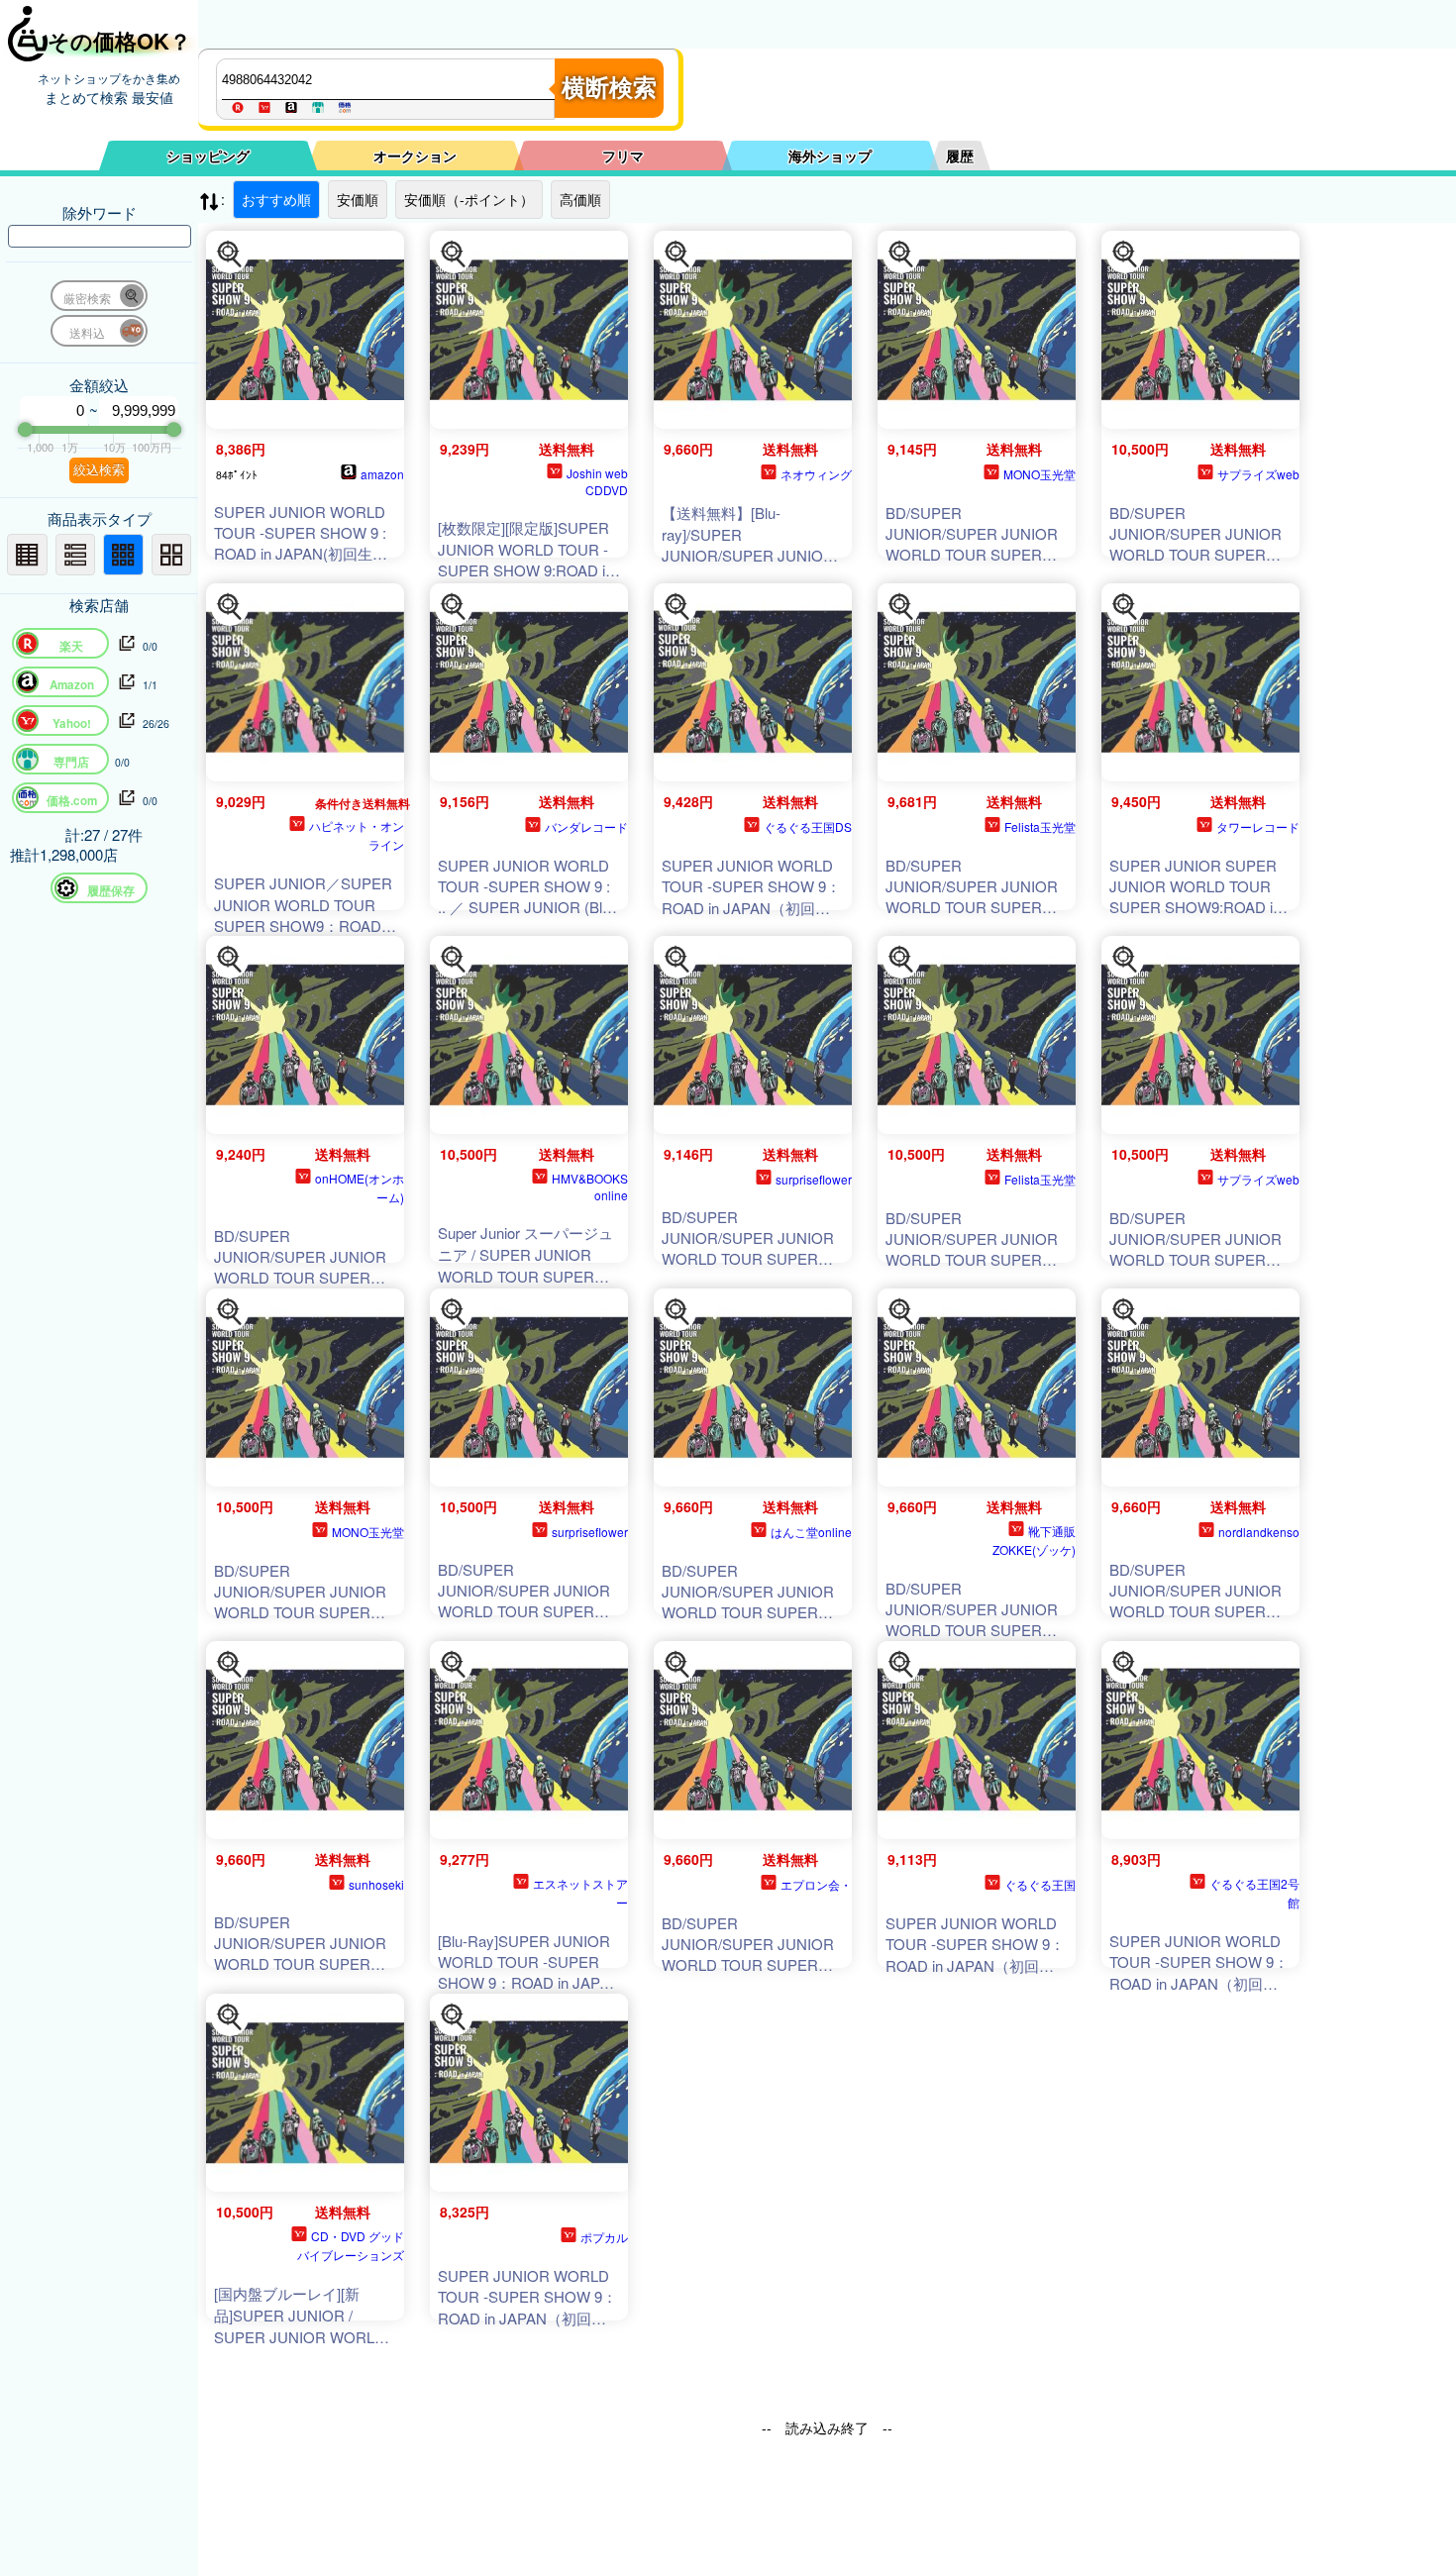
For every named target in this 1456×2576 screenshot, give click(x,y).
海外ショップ (830, 155)
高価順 (580, 199)
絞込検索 (99, 470)
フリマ (623, 155)
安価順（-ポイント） (469, 199)
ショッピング (208, 155)
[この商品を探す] (230, 255)
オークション (415, 155)
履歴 (960, 155)
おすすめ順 (276, 199)
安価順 (358, 199)
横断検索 (609, 88)
